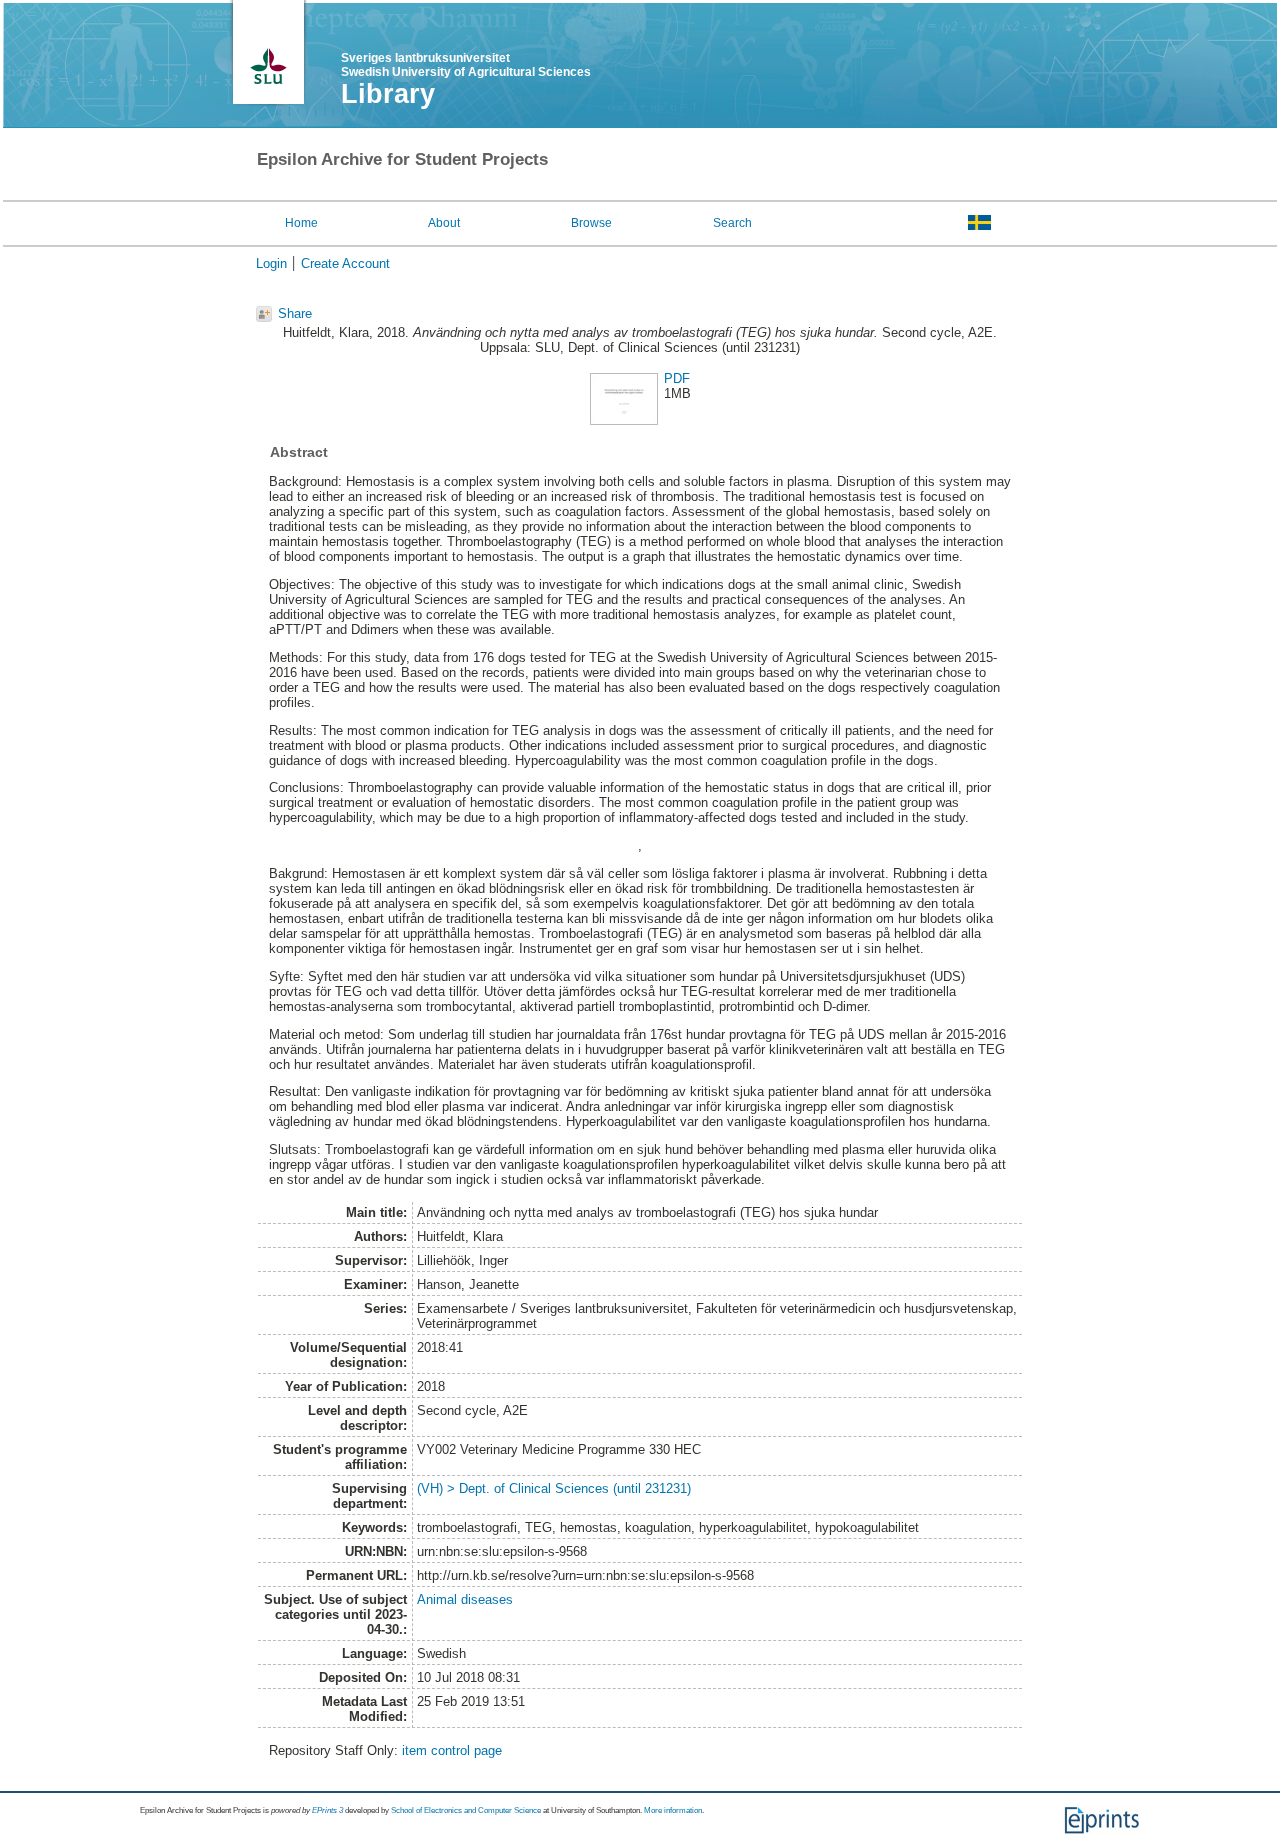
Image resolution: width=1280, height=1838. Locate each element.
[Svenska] (979, 222)
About (444, 223)
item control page (452, 1750)
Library (388, 94)
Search (732, 223)
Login (271, 263)
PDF (677, 378)
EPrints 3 (327, 1810)
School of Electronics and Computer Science (466, 1810)
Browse (591, 223)
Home (301, 223)
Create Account (345, 263)
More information (673, 1810)
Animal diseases (465, 1599)
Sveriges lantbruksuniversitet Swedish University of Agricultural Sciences (466, 65)
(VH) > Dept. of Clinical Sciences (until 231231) (554, 1488)
